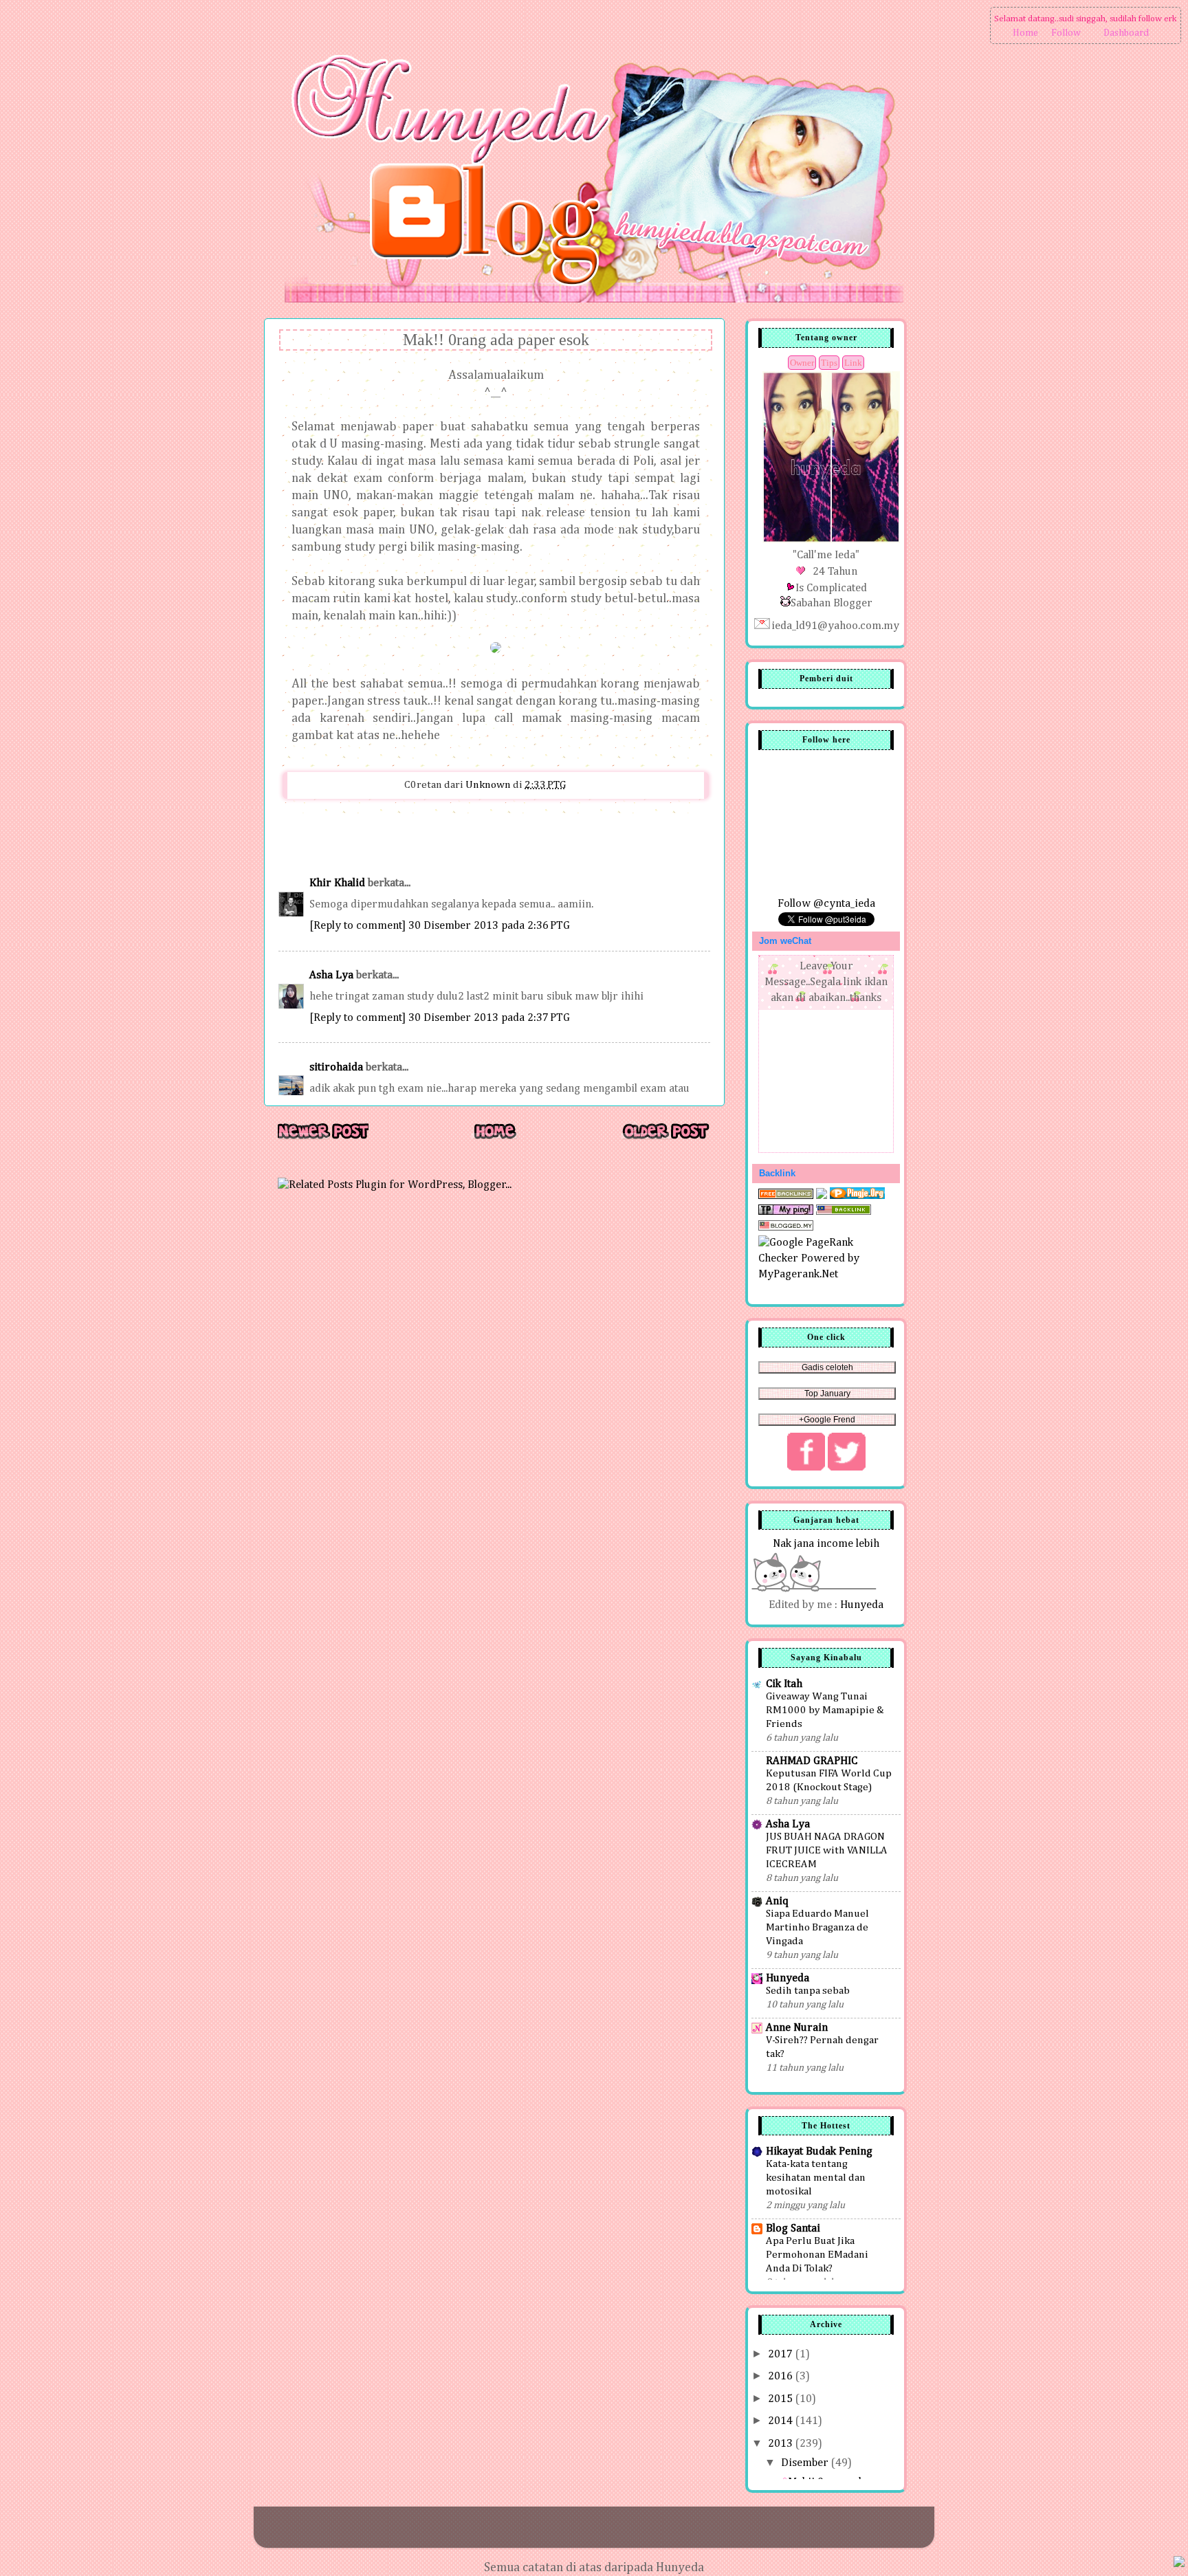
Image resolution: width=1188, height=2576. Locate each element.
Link (853, 363)
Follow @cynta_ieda (826, 904)
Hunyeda (862, 1605)
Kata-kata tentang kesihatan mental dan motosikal (816, 2178)
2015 (782, 2399)
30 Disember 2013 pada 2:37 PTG (489, 1018)
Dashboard (1126, 33)
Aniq (777, 1901)
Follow (1066, 33)
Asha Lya (331, 975)
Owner (802, 363)
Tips (829, 363)
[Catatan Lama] (665, 1138)
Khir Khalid (337, 883)
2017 (782, 2354)
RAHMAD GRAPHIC (812, 1761)
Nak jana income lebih (826, 1544)
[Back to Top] (1179, 2564)
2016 (782, 2376)
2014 (782, 2421)
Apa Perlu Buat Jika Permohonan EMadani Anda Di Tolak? (817, 2255)
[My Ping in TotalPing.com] (786, 1212)
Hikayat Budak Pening (819, 2151)
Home (1025, 33)
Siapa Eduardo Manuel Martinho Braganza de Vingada (817, 1927)
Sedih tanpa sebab (808, 1991)
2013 (782, 2444)
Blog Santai (793, 2228)
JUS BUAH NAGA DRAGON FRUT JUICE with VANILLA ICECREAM (827, 1850)
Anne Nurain (797, 2028)
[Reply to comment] (357, 926)
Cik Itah (784, 1684)
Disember (806, 2463)
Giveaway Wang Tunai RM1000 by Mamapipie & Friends (825, 1710)
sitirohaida (336, 1067)
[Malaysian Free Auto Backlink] (844, 1212)
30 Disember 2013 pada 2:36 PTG (489, 926)
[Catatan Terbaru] (323, 1138)
